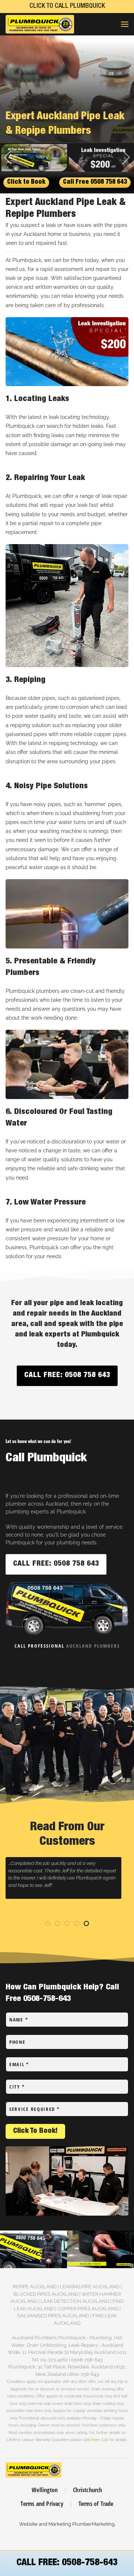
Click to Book (26, 182)
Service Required (35, 2109)
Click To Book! (35, 2131)
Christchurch (87, 2490)
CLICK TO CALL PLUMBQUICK (67, 6)
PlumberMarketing (93, 2524)
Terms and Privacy (42, 2504)
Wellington (45, 2490)
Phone (17, 2042)
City (17, 2087)
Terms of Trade (96, 2504)
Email (19, 2064)
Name (19, 2020)
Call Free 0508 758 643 (95, 182)
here (96, 2440)
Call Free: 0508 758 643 (67, 1376)
